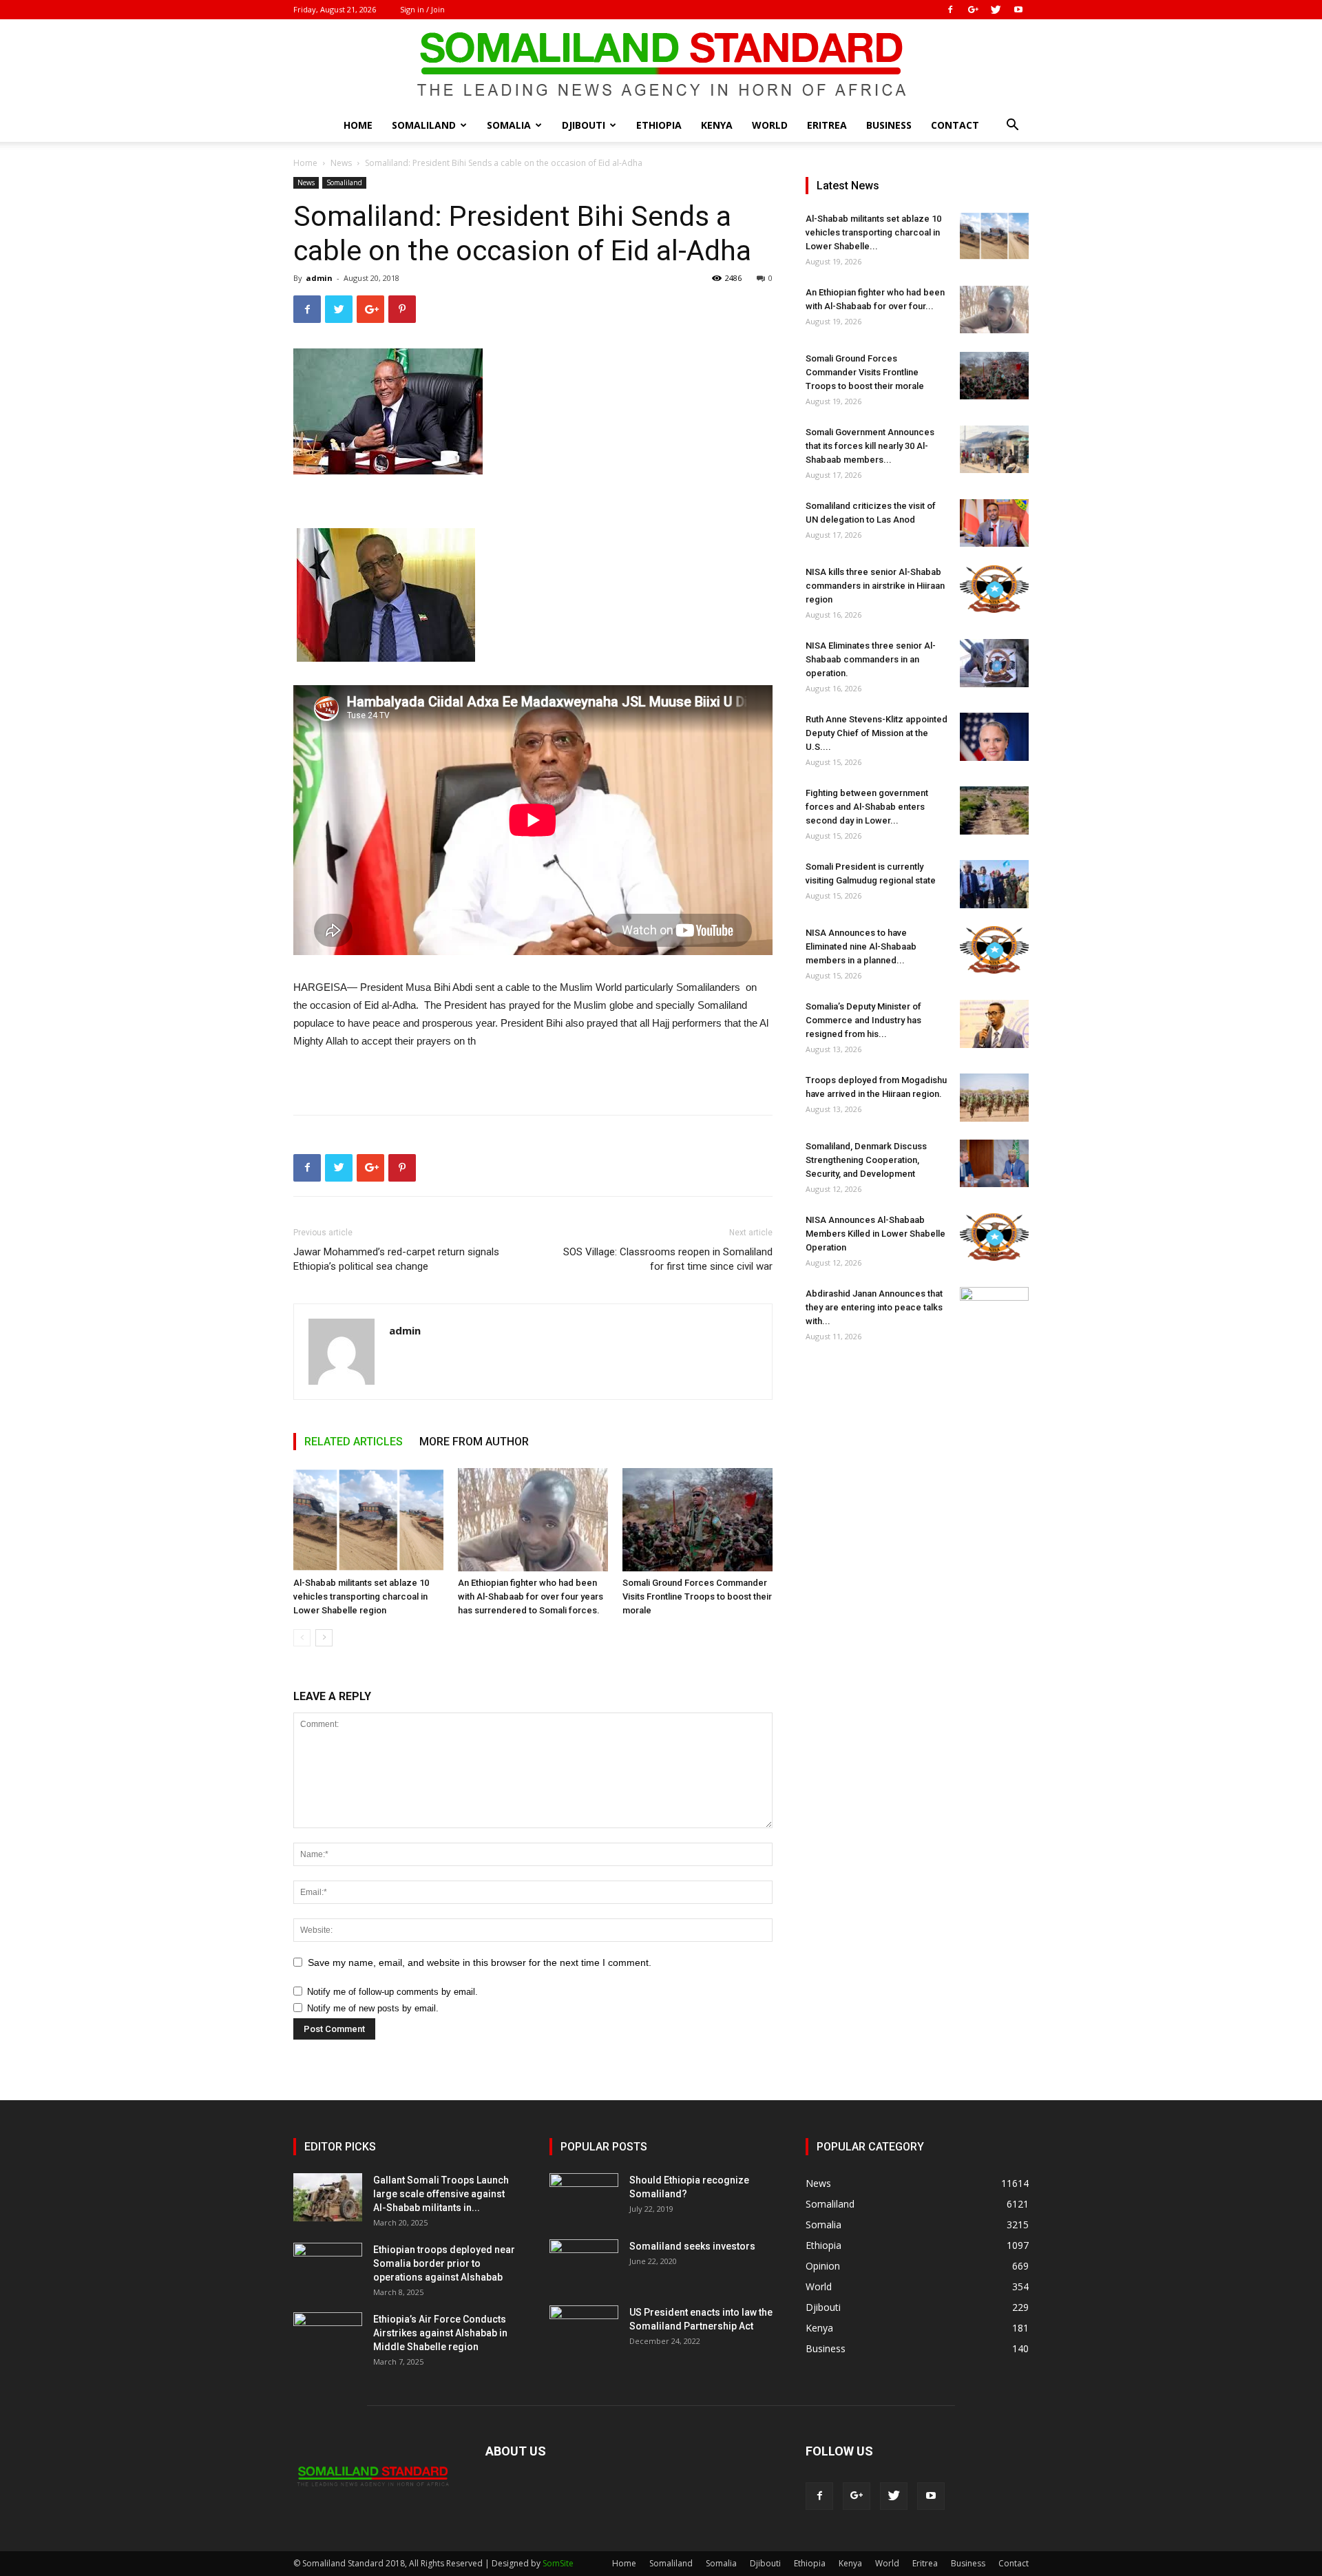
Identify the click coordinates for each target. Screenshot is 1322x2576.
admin (319, 278)
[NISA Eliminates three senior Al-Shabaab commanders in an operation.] (994, 663)
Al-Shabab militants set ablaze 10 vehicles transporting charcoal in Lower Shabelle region (361, 1596)
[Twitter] (996, 10)
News (341, 163)
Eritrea (827, 125)
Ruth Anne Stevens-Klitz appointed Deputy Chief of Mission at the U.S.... (877, 733)
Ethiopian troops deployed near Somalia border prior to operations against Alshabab (444, 2263)
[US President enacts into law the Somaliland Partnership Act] (584, 2329)
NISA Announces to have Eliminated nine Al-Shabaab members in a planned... (861, 946)
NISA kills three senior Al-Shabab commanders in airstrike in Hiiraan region (875, 586)
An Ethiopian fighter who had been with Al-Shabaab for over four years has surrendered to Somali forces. (531, 1596)
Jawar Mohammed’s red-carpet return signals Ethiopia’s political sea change (396, 1259)
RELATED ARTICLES (354, 1442)
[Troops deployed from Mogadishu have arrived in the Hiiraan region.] (994, 1098)
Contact (955, 125)
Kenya (717, 125)
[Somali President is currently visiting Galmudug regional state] (994, 884)
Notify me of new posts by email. (373, 2008)
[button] (1012, 126)
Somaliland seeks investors (692, 2246)
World (770, 125)
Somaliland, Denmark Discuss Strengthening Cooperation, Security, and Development (866, 1160)
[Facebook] (950, 10)
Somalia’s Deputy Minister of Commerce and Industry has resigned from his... (863, 1020)
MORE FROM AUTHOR (474, 1442)
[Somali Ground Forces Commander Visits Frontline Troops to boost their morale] (697, 1520)
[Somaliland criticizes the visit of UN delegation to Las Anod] (994, 523)
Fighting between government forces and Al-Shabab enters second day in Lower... (867, 807)
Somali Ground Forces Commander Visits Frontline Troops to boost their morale (697, 1596)
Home (358, 125)
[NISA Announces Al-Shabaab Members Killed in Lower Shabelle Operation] (994, 1237)
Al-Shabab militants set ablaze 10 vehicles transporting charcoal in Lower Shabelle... (873, 232)
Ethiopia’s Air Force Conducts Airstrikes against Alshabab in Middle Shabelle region (440, 2333)
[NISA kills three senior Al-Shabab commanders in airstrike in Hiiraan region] (994, 589)
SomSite (558, 2563)
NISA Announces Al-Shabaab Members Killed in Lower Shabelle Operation (875, 1234)
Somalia (509, 125)
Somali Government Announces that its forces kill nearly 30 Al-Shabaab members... (870, 446)
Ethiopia (659, 125)
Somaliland (424, 125)
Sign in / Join (422, 9)
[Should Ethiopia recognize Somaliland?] (584, 2197)
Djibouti (584, 125)
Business (889, 125)
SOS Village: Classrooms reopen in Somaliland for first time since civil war (668, 1259)
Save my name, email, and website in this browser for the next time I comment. (480, 1962)
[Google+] (973, 10)
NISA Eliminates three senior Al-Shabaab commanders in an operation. (871, 659)
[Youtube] (1018, 10)
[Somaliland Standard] (661, 65)
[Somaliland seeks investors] (584, 2263)
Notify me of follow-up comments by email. (392, 1992)
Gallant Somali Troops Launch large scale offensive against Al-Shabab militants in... (441, 2194)
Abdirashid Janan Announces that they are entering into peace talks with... (874, 1307)
